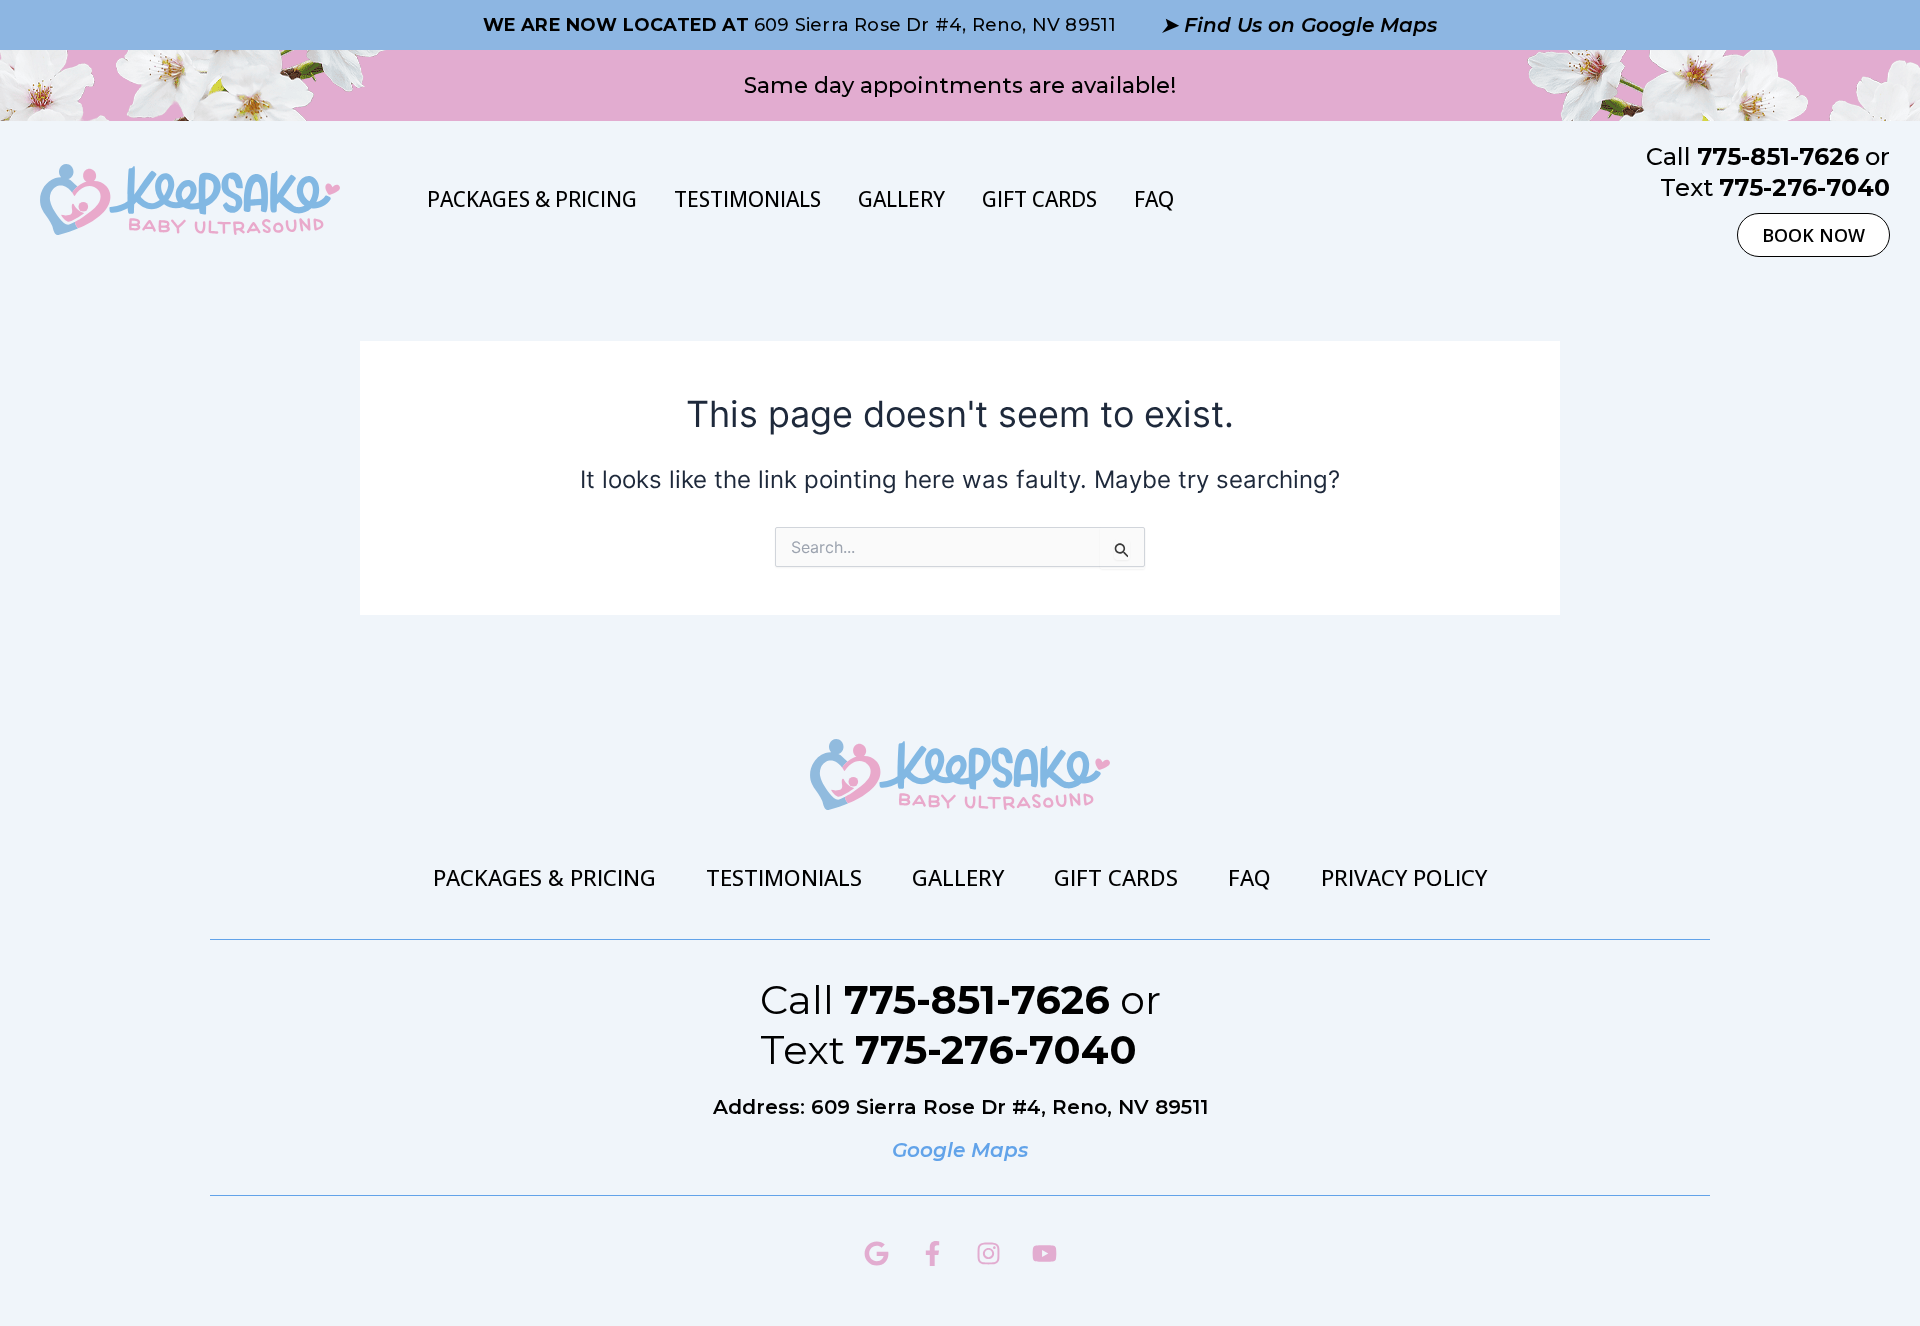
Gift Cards (1039, 199)
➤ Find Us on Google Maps (1299, 25)
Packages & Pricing (532, 199)
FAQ (1154, 199)
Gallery (901, 199)
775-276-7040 (1804, 187)
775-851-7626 (1778, 156)
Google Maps (960, 1150)
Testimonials (747, 199)
